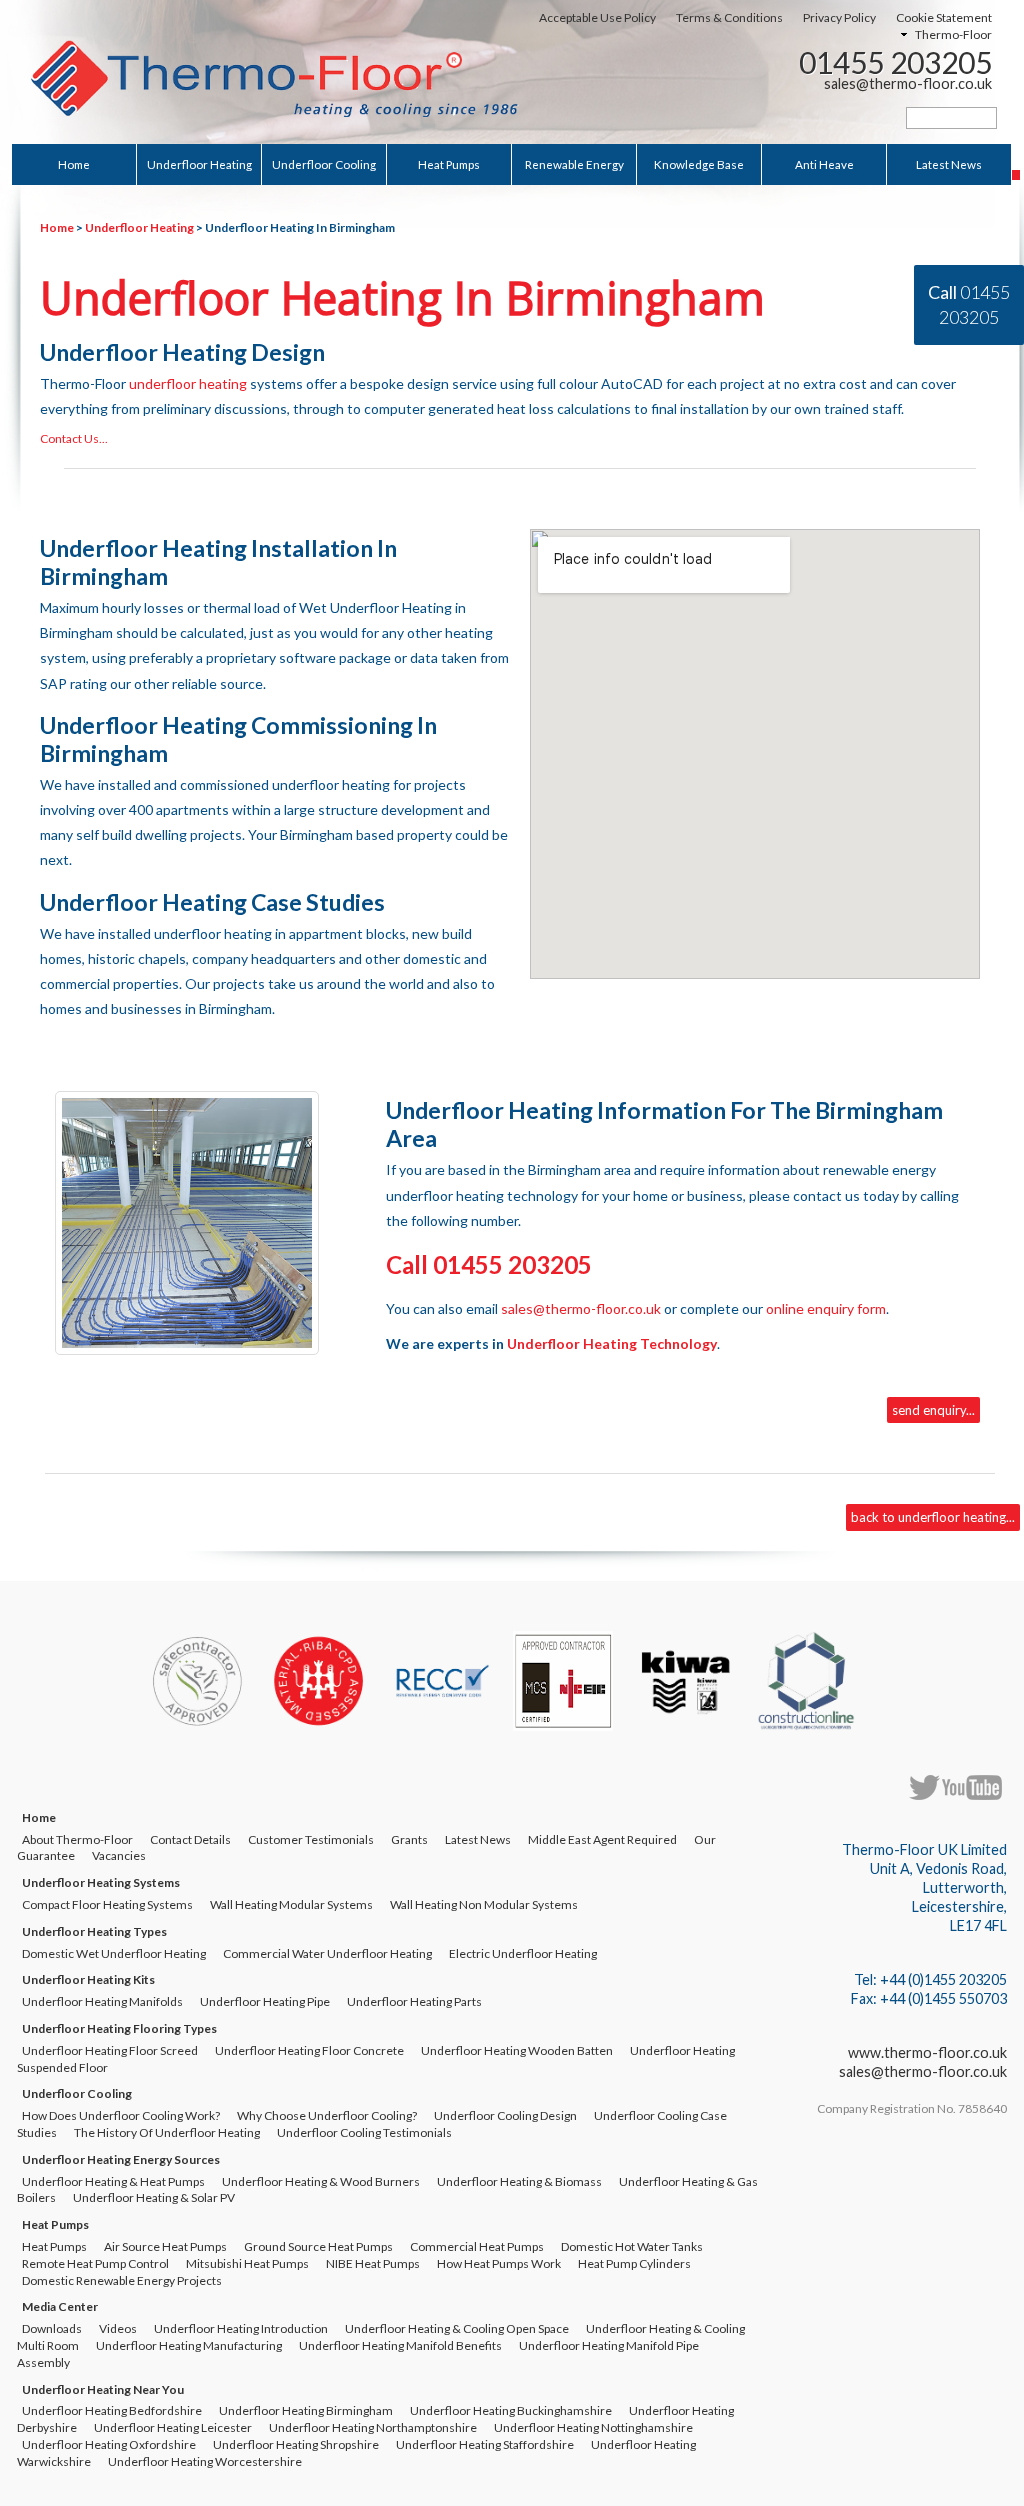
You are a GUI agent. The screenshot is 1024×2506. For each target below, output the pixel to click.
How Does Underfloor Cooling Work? (121, 2115)
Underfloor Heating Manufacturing (189, 2345)
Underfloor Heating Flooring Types (119, 2028)
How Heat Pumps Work (499, 2263)
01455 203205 (895, 62)
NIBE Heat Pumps (373, 2263)
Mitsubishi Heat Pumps (247, 2263)
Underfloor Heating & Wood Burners (321, 2181)
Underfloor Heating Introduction (241, 2328)
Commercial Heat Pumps (477, 2246)
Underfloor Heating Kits (88, 1979)
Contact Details (190, 1839)
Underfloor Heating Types (94, 1931)
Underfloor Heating (199, 164)
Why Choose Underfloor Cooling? (327, 2115)
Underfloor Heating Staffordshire (485, 2444)
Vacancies (119, 1855)
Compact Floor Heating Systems (107, 1904)
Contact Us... (74, 438)
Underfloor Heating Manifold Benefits (400, 2345)
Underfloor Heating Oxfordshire (109, 2444)
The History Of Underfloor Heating (167, 2132)
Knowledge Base (699, 164)
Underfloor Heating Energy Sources (121, 2159)
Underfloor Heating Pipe (265, 2001)
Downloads (52, 2328)
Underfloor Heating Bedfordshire (112, 2410)
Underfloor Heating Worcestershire (205, 2461)
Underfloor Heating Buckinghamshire (511, 2410)
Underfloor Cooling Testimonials (364, 2132)
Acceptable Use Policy (597, 17)
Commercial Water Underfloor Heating (327, 1953)
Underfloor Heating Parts (414, 2001)
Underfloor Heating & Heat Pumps (113, 2181)
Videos (118, 2328)
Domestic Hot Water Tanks (632, 2246)
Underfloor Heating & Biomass (519, 2181)
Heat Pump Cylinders (634, 2263)
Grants (409, 1839)
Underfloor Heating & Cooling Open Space (457, 2328)
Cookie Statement (944, 17)
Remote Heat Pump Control (95, 2263)
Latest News (949, 164)
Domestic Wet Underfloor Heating (114, 1953)
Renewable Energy (574, 164)
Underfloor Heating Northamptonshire (373, 2427)
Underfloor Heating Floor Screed (110, 2050)
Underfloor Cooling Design (505, 2115)
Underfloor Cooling (324, 164)
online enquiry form (826, 1308)
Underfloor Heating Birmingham (306, 2410)
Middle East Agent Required (602, 1839)
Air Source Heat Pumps (165, 2246)
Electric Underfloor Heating (523, 1953)
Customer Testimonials (311, 1839)
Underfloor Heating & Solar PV (154, 2197)
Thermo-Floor (953, 34)
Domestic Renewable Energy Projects (122, 2280)
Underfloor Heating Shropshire (296, 2444)
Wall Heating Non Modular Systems (484, 1904)
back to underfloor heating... (933, 1517)
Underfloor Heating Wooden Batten (517, 2050)
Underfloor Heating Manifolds (102, 2001)
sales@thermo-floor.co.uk (908, 83)
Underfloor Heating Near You (103, 2389)
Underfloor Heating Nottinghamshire (593, 2427)
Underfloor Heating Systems (101, 1882)
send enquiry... (933, 1410)
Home (74, 164)
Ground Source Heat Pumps (318, 2246)
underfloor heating (188, 383)
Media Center (60, 2306)
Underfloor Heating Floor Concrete (309, 2050)
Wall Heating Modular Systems (291, 1904)
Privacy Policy (839, 17)
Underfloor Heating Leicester (173, 2427)
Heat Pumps (449, 164)
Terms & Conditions (729, 17)
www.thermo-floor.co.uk (927, 2052)
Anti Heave (824, 164)
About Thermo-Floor (77, 1839)
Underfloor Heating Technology (612, 1343)
